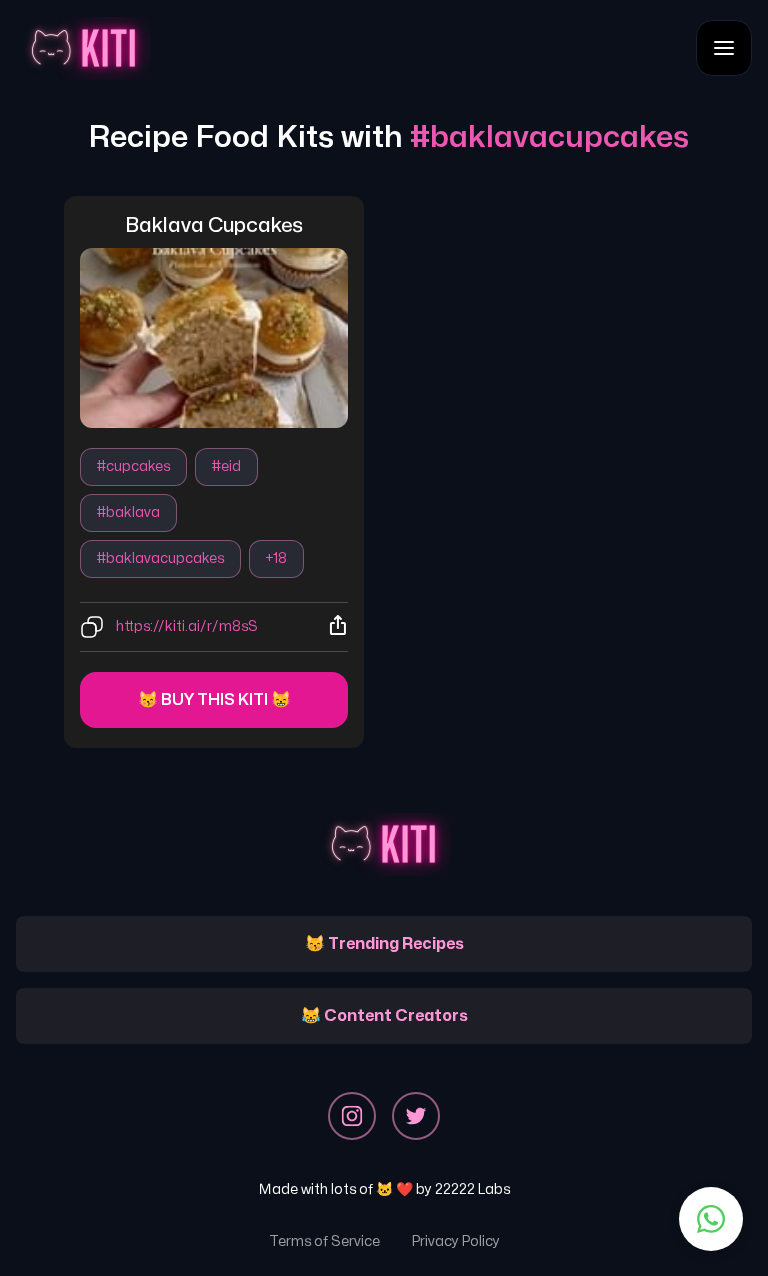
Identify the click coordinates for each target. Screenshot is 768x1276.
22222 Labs (472, 1189)
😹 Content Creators (384, 1016)
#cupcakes (133, 466)
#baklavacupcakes (160, 558)
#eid (226, 466)
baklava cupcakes (214, 225)
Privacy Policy (456, 1241)
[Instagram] (352, 1116)
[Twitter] (416, 1116)
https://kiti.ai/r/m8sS (187, 626)
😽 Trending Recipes (384, 944)
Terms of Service (324, 1241)
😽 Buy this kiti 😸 (214, 700)
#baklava (128, 512)
